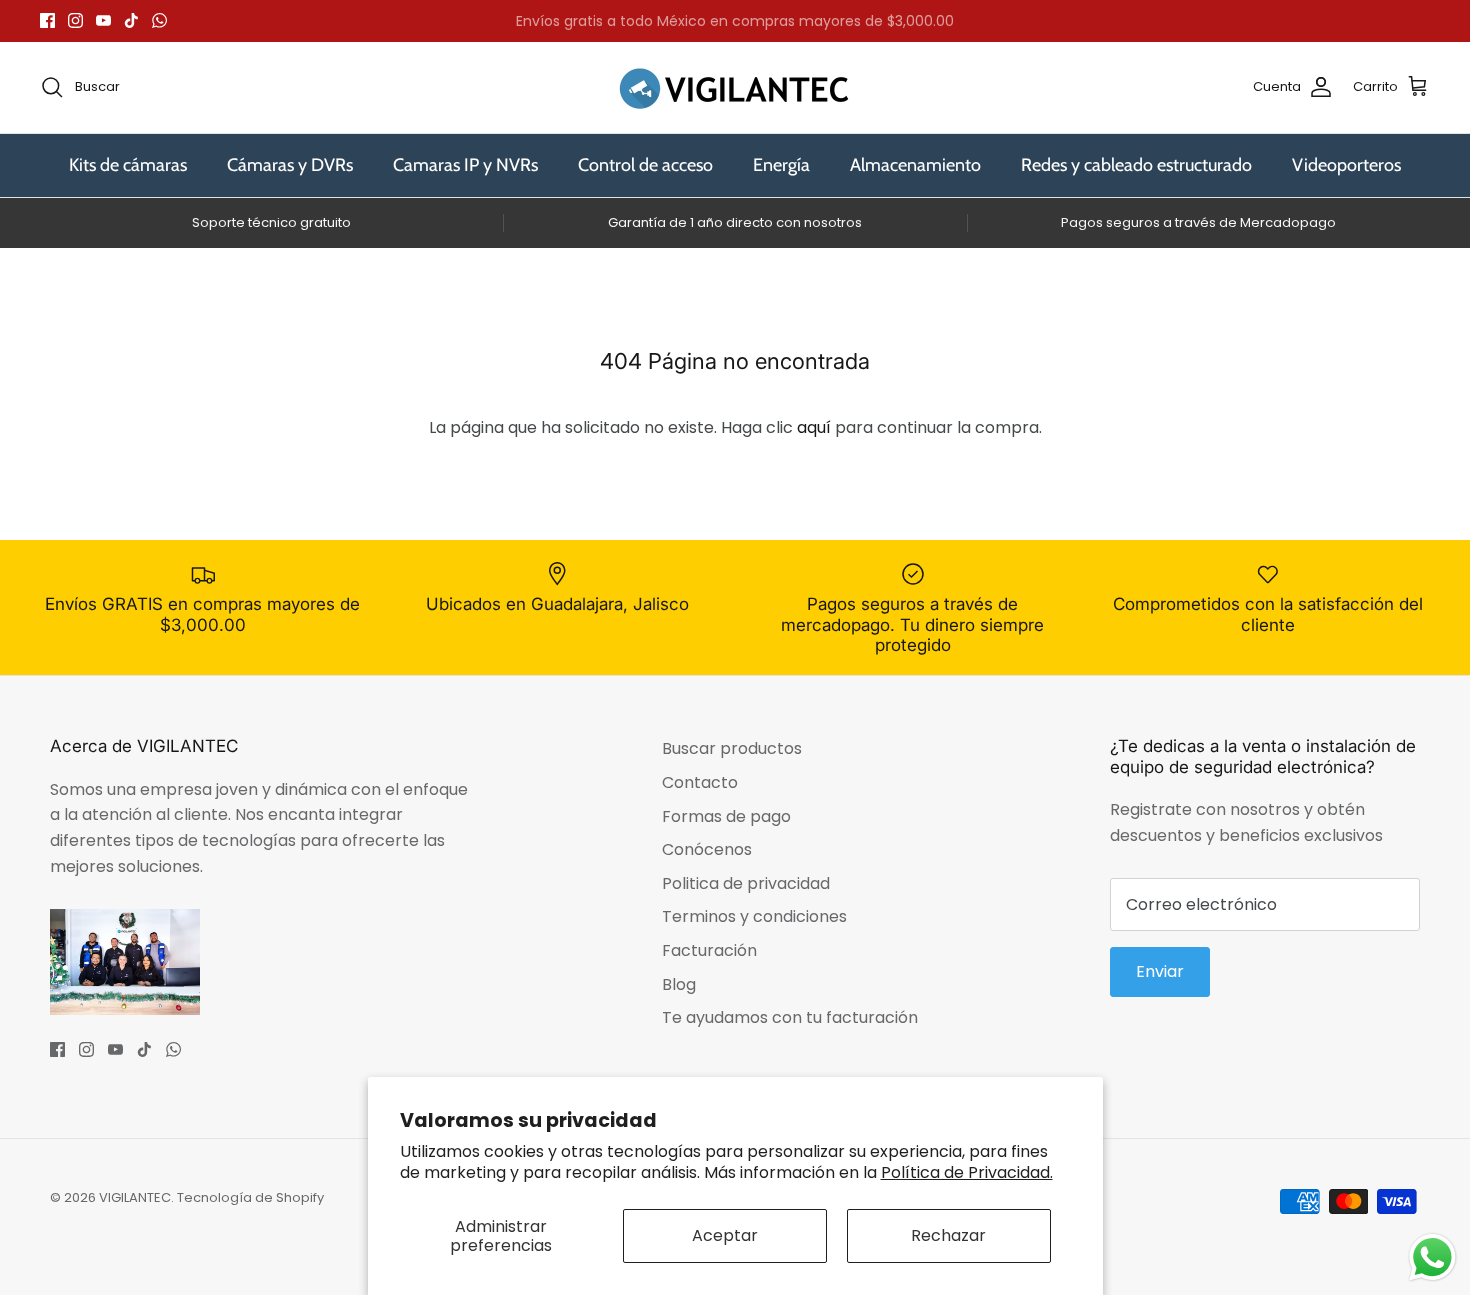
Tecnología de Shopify (250, 1197)
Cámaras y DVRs (290, 165)
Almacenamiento (915, 165)
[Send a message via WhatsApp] (1432, 1257)
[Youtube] (103, 20)
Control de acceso (645, 165)
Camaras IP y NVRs (465, 165)
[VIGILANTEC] (735, 87)
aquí (814, 427)
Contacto (700, 782)
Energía (781, 165)
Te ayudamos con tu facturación (790, 1017)
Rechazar (948, 1235)
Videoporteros (1346, 165)
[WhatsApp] (159, 20)
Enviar (1160, 971)
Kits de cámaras (128, 165)
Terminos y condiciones (754, 916)
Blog (679, 984)
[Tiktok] (131, 20)
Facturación (709, 950)
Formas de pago (726, 816)
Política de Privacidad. (967, 1172)
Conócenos (707, 849)
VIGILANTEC (135, 1197)
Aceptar (725, 1235)
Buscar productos (732, 748)
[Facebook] (47, 20)
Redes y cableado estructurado (1136, 165)
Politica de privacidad (746, 883)
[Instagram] (75, 20)
